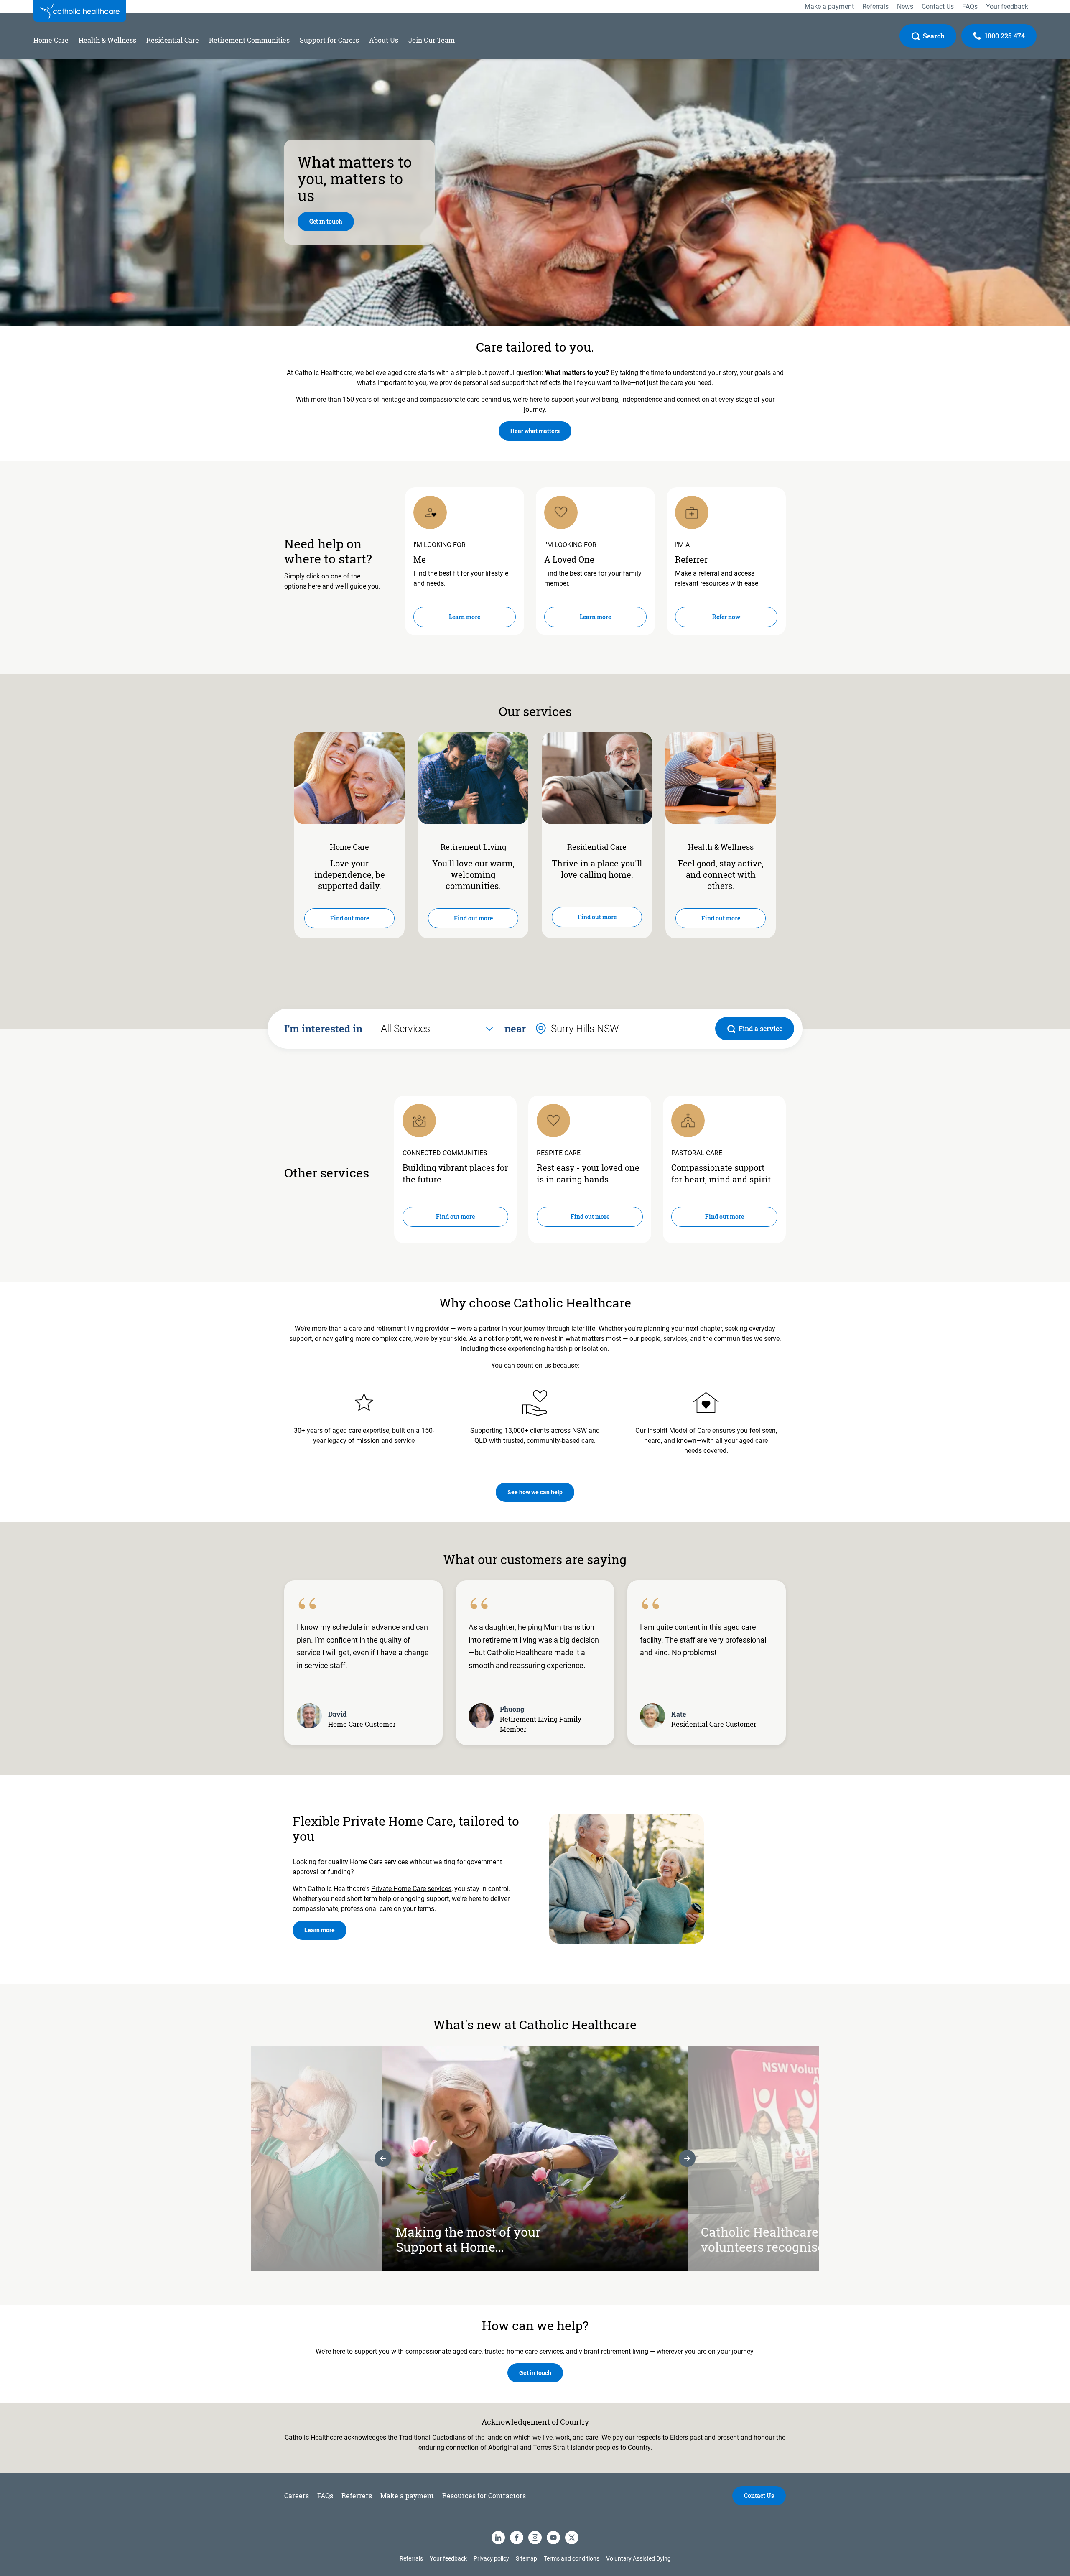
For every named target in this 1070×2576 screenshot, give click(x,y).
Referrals (411, 2558)
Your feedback (448, 2558)
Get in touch (326, 221)
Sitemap (526, 2558)
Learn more (465, 617)
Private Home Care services (411, 1889)
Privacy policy (491, 2558)
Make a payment (407, 2496)
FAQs (325, 2496)
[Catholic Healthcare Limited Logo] (80, 11)
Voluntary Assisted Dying (638, 2558)
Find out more (350, 918)
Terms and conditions (572, 2558)
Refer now (726, 617)
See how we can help (535, 1492)
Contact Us (759, 2496)
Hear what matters (535, 431)
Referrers (357, 2496)
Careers (297, 2496)
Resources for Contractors (484, 2496)
